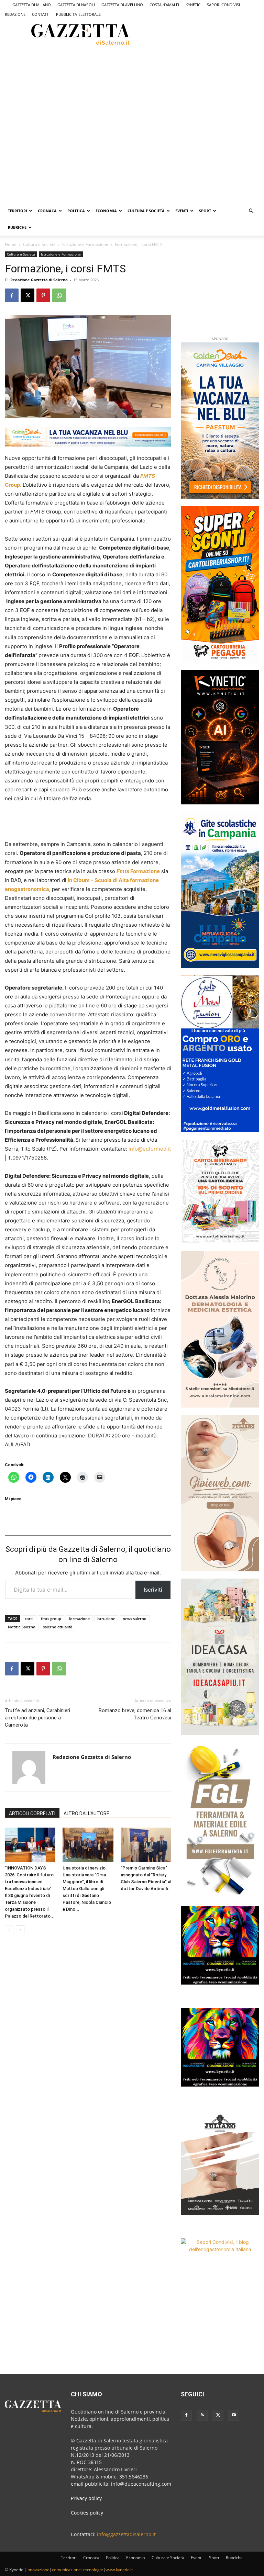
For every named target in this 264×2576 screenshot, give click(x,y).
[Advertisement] (96, 72)
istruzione (106, 1619)
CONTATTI (41, 14)
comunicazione (66, 2570)
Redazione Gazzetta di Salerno (39, 280)
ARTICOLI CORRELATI (32, 1814)
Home (11, 244)
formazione (79, 1619)
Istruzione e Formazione (85, 244)
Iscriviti (153, 1590)
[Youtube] (234, 2415)
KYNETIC (193, 5)
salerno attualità (58, 1627)
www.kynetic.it (119, 2570)
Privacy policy (86, 2498)
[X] (27, 295)
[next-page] (20, 1930)
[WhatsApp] (59, 295)
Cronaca (47, 211)
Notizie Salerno (22, 1627)
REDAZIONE (15, 14)
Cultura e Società (146, 211)
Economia (106, 211)
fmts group (51, 1619)
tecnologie (93, 2570)
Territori (18, 211)
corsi (29, 1619)
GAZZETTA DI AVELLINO (122, 5)
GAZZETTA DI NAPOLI (76, 5)
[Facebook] (12, 295)
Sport (205, 211)
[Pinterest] (43, 295)
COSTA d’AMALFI (164, 5)
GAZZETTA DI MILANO (32, 5)
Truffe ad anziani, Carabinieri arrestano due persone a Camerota (37, 1718)
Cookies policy (87, 2513)
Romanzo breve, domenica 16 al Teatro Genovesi (135, 1714)
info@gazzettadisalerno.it (126, 2534)
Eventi (182, 211)
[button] (251, 211)
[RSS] (202, 2415)
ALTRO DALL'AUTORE (86, 1814)
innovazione (38, 2570)
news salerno (135, 1619)
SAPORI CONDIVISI (223, 5)
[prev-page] (9, 1930)
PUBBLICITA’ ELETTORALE (78, 14)
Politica (76, 211)
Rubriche (17, 227)
